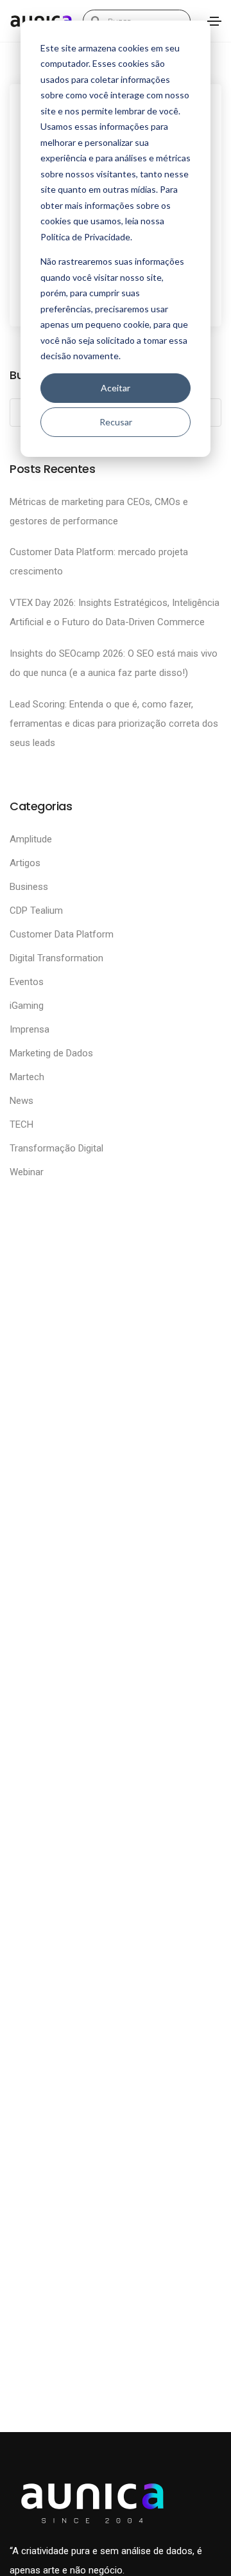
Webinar (27, 1172)
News (21, 1101)
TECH (21, 1124)
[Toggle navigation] (214, 21)
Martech (27, 1077)
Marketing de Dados (51, 1053)
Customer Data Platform (62, 934)
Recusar (116, 422)
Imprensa (30, 1029)
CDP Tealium (36, 910)
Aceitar (116, 388)
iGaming (27, 1006)
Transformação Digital (56, 1148)
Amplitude (31, 839)
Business (29, 887)
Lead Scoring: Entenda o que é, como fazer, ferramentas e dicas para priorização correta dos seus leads (114, 724)
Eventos (27, 982)
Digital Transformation (56, 958)
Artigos (25, 863)
